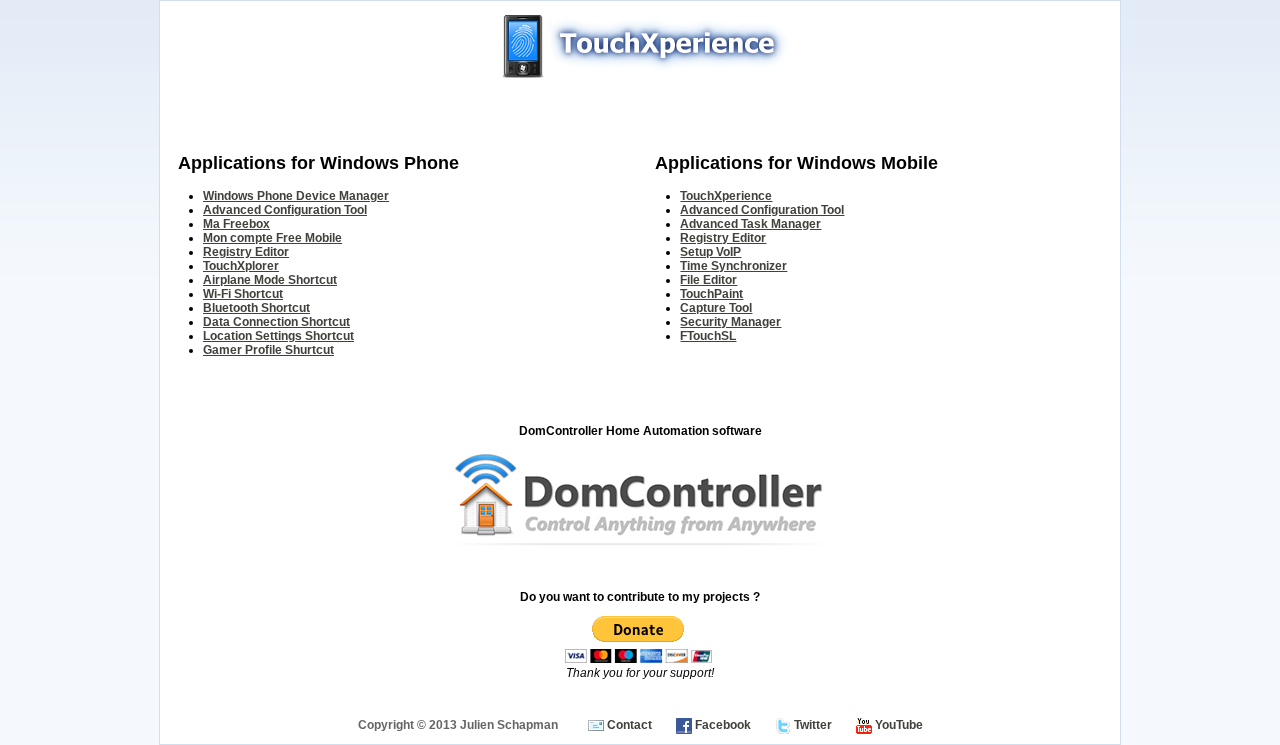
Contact (628, 725)
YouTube (897, 725)
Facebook (721, 725)
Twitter (811, 725)
